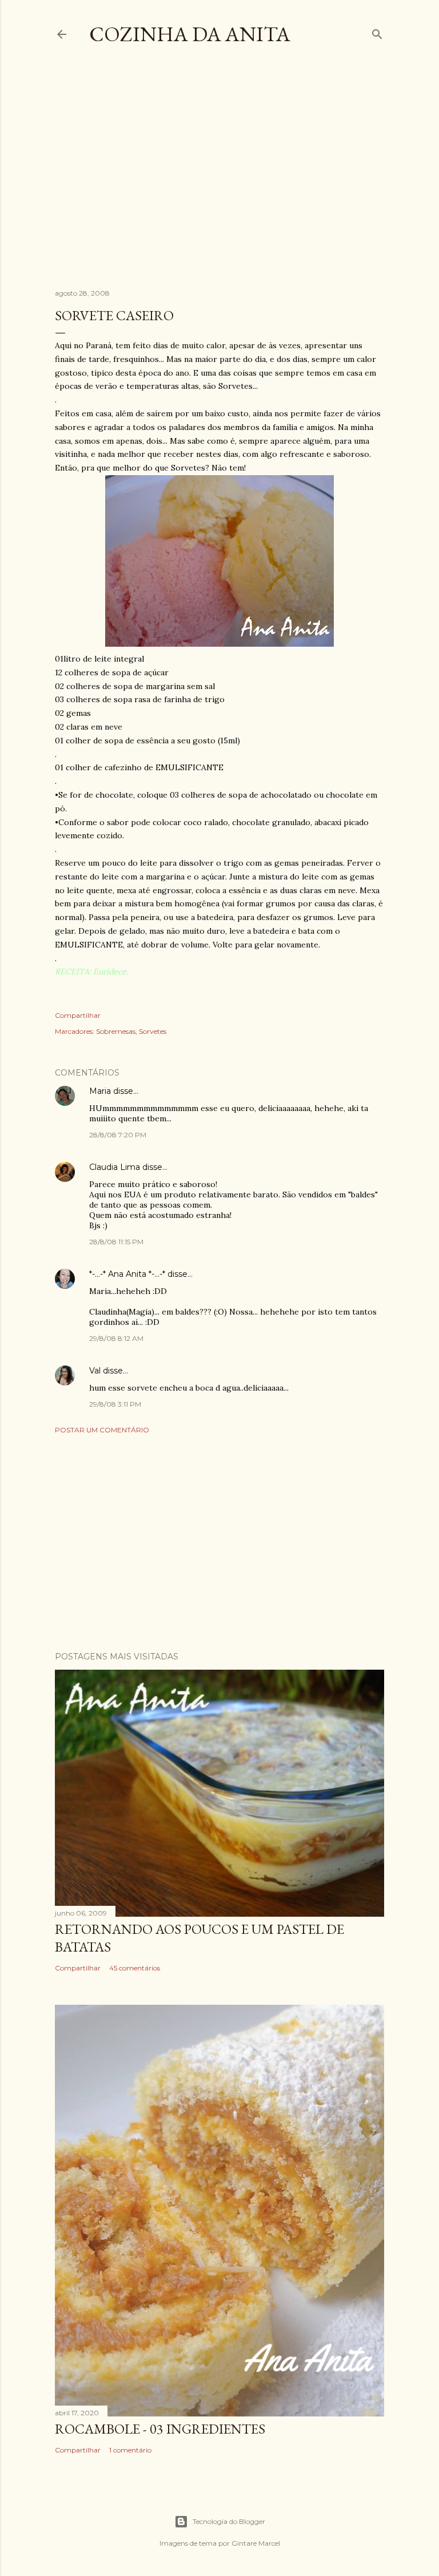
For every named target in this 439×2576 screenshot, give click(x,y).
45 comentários (135, 1968)
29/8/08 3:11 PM (115, 1404)
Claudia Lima (115, 1167)
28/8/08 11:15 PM (116, 1242)
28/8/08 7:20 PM (118, 1135)
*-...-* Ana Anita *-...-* (127, 1274)
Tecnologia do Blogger (229, 2521)
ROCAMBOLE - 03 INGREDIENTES (160, 2429)
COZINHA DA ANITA (190, 34)
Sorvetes (153, 1031)
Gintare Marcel (256, 2543)
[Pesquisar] (377, 32)
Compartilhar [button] (78, 1015)
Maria (100, 1091)
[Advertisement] (247, 177)
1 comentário (130, 2450)
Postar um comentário (102, 1430)
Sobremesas (116, 1031)
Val (95, 1371)
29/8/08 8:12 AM (116, 1338)
